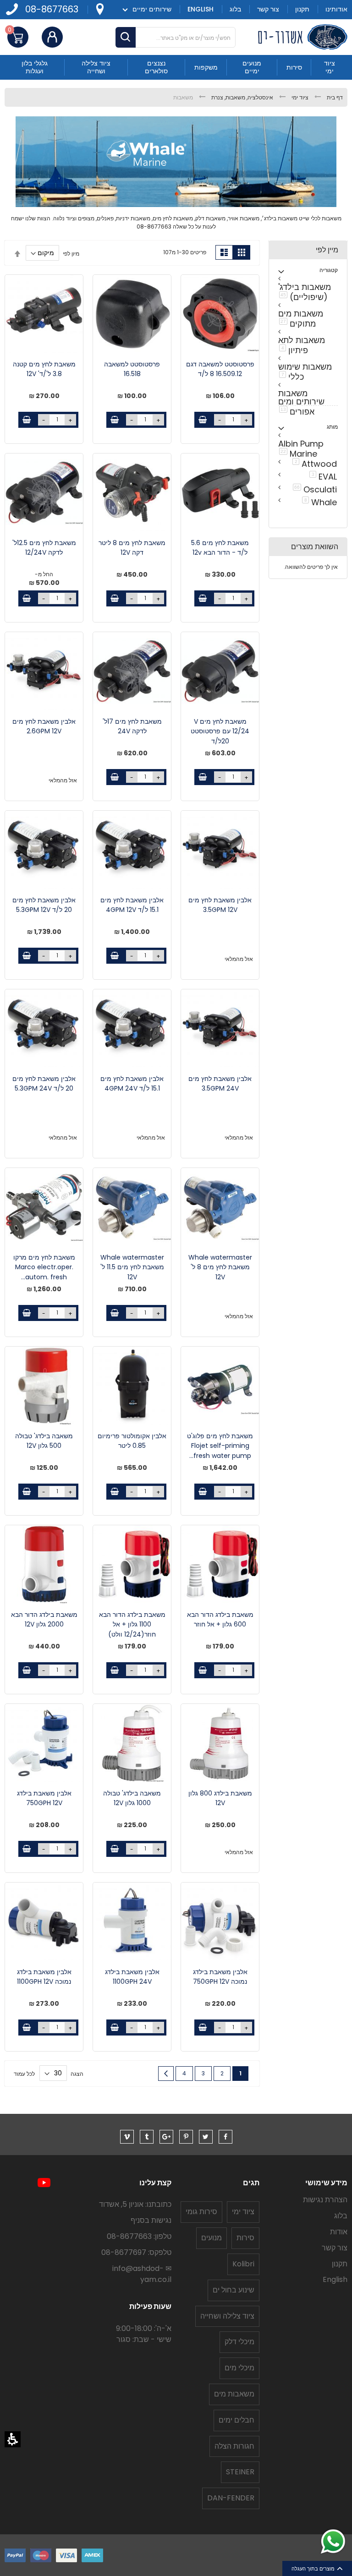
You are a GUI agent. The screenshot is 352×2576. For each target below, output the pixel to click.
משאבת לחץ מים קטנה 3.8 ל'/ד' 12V (44, 369)
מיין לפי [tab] (327, 250)
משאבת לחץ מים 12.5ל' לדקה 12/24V (44, 548)
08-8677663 (52, 9)
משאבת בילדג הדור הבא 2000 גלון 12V (44, 1620)
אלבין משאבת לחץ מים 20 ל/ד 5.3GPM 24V (44, 1084)
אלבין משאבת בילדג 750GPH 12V (44, 1798)
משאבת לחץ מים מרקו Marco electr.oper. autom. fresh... (44, 1267)
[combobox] (176, 37)
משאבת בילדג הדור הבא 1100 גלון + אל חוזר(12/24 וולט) (132, 1624)
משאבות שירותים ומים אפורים (300, 403)
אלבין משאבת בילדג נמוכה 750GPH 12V (220, 1977)
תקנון (340, 2264)
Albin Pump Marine (300, 449)
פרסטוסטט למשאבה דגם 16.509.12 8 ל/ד (220, 369)
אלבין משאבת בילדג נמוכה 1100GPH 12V (44, 1977)
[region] (176, 97)
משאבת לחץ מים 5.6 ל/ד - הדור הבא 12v (220, 548)
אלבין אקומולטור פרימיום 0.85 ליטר (132, 1441)
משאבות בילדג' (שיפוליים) (303, 292)
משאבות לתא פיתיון (300, 345)
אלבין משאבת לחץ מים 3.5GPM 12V (220, 905)
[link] (99, 9)
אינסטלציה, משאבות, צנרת (242, 97)
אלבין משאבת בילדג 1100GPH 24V (132, 1977)
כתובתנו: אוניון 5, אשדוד (135, 2204)
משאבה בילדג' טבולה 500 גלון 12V (44, 1441)
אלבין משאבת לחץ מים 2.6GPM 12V (44, 726)
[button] (13, 2439)
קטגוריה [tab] (329, 270)
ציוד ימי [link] (299, 97)
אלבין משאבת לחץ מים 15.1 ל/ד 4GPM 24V (132, 1084)
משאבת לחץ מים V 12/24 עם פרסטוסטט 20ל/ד (220, 731)
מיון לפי (71, 253)
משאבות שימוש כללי (304, 372)
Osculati (313, 489)
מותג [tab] (332, 427)
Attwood (313, 463)
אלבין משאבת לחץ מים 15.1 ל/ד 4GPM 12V (132, 905)
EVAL (322, 476)
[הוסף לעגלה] (202, 420)
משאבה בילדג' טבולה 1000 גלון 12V (132, 1798)
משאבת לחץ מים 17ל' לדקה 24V (132, 726)
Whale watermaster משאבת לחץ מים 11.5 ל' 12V (132, 1267)
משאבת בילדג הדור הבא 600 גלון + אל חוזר (220, 1620)
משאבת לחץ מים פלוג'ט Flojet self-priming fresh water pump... (220, 1446)
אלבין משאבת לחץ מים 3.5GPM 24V (220, 1084)
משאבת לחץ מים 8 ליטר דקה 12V (132, 548)
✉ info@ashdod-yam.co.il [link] (142, 2274)
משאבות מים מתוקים (300, 319)
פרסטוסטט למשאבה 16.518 (132, 369)
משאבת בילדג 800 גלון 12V (220, 1798)
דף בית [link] (334, 97)
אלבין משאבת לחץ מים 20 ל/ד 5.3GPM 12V (44, 905)
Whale (318, 502)
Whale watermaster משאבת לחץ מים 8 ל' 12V (220, 1267)
